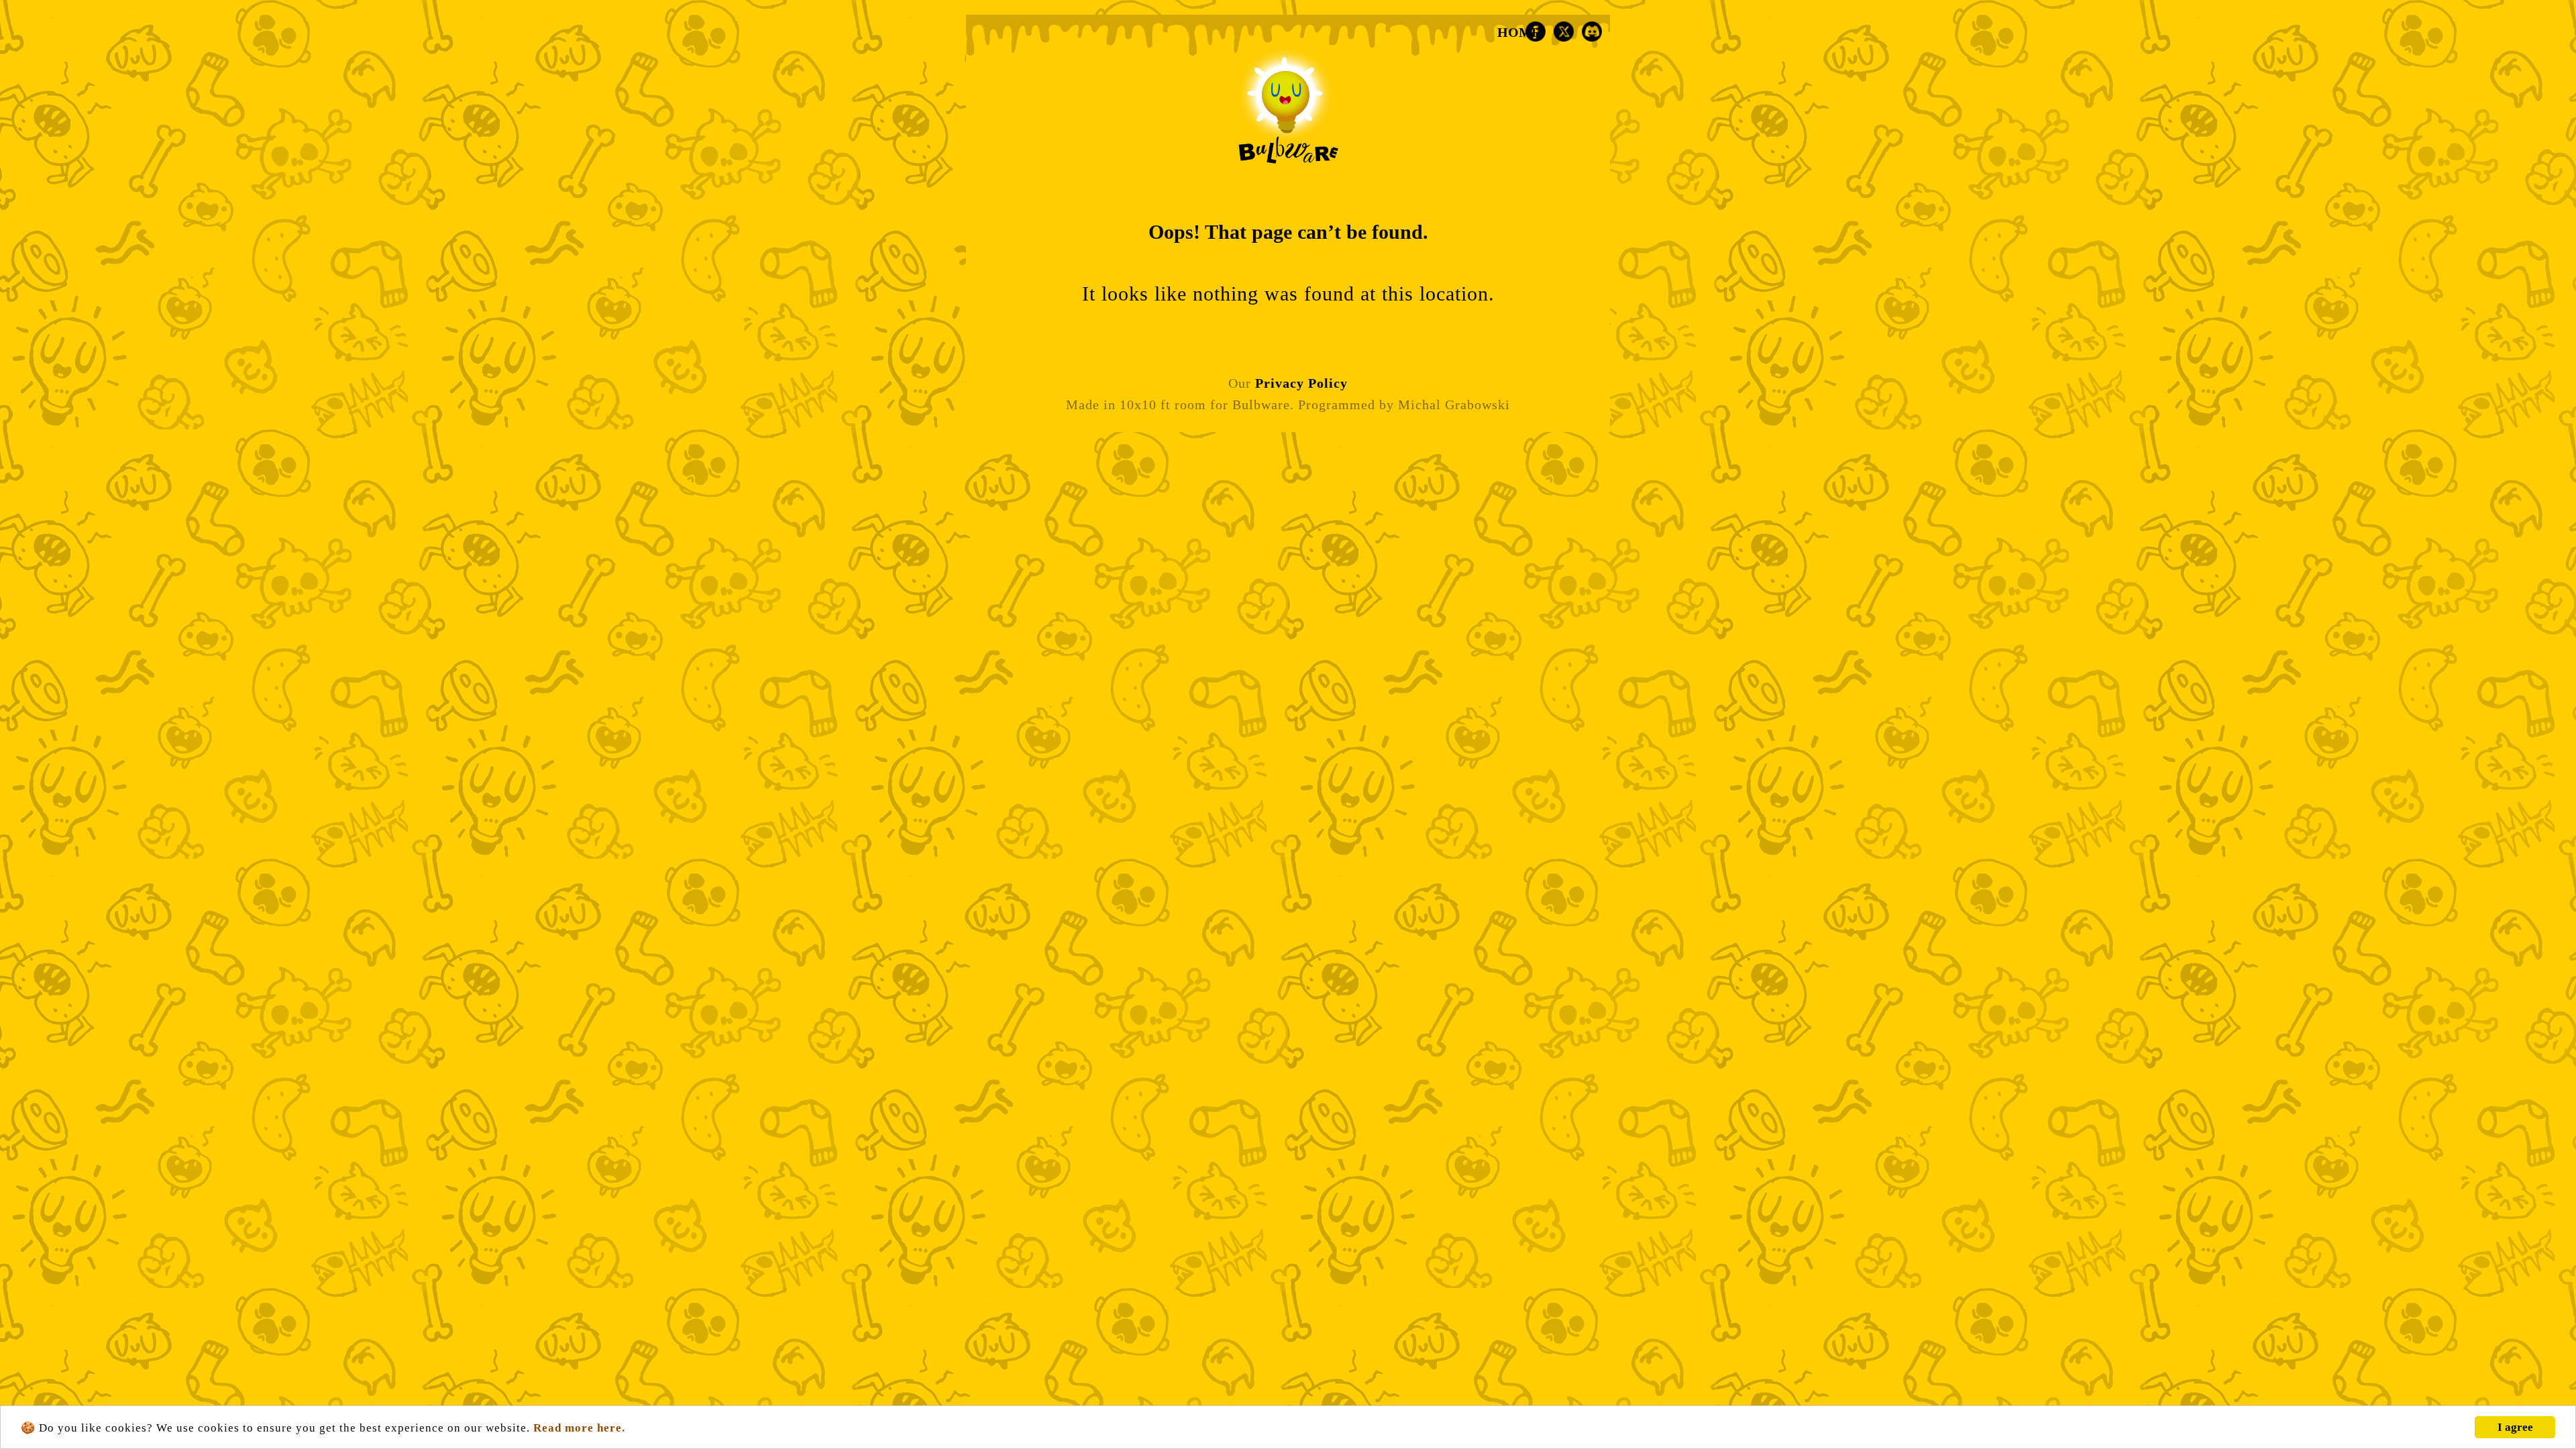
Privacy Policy (1301, 383)
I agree (2515, 1427)
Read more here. (579, 1428)
